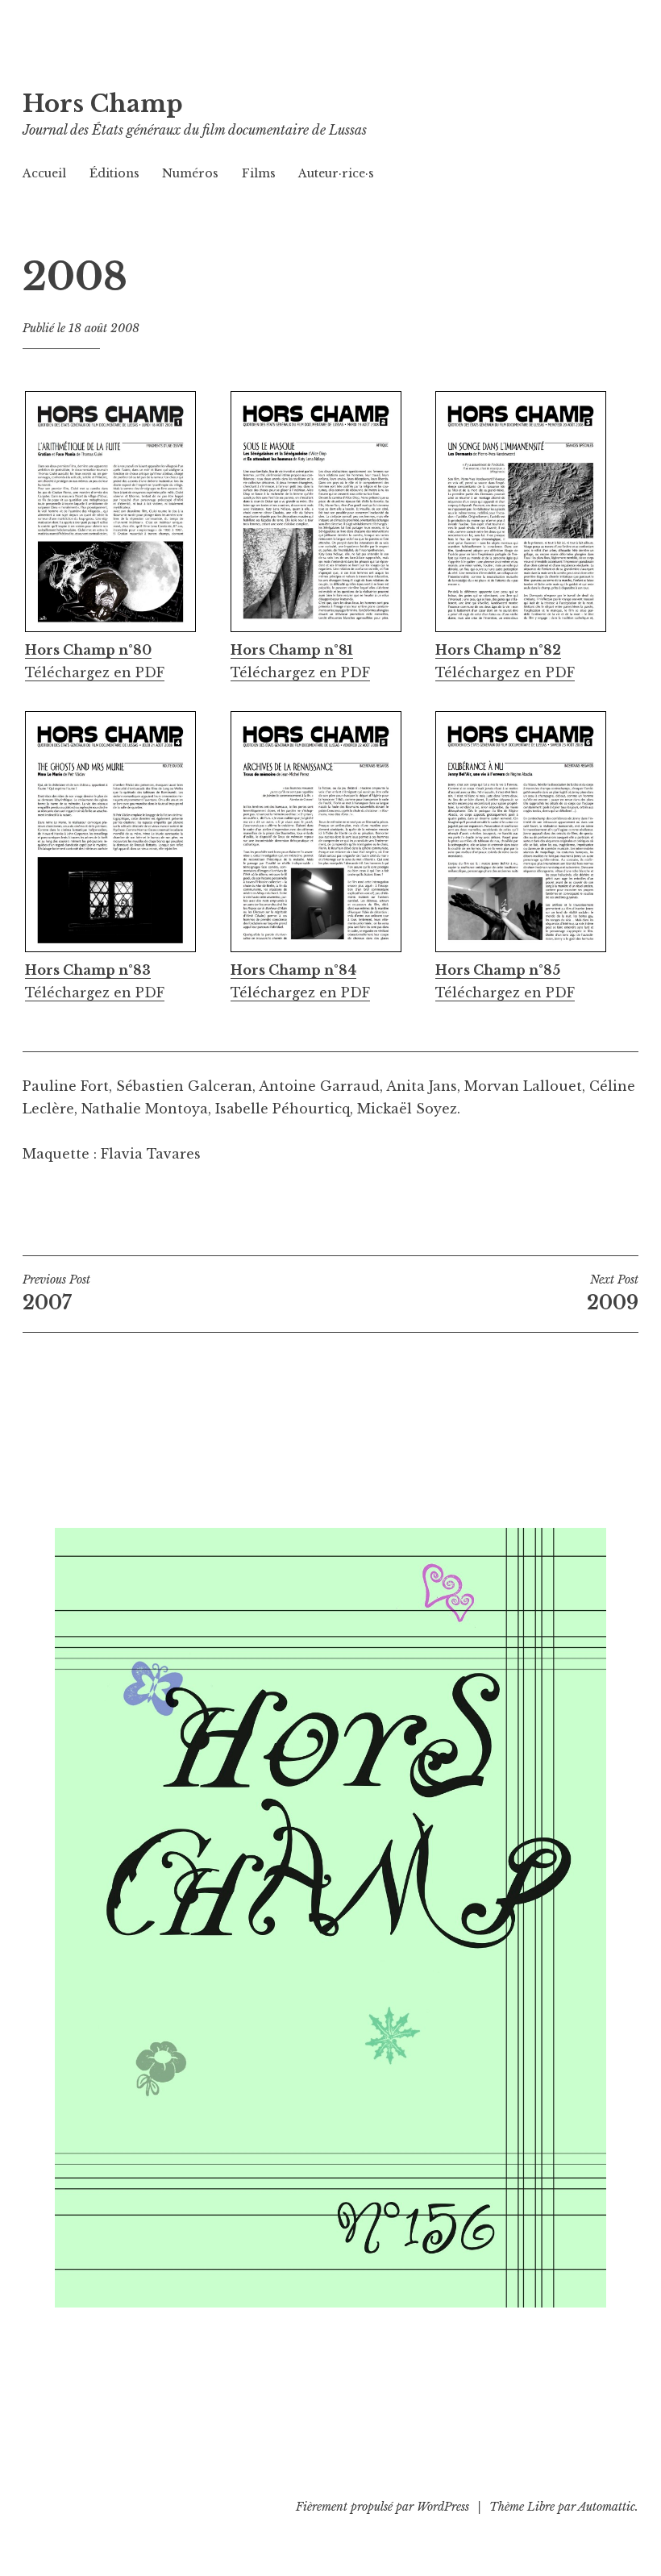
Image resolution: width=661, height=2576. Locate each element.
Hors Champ (103, 104)
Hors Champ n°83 (88, 970)
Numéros (190, 173)
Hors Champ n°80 (88, 650)
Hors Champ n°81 (292, 650)
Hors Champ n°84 (293, 970)
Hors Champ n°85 (498, 970)
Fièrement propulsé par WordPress (382, 2507)
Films (259, 173)
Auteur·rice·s (336, 173)
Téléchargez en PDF (95, 672)
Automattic (607, 2507)
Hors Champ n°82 (498, 650)
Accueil (44, 173)
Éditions (114, 173)
